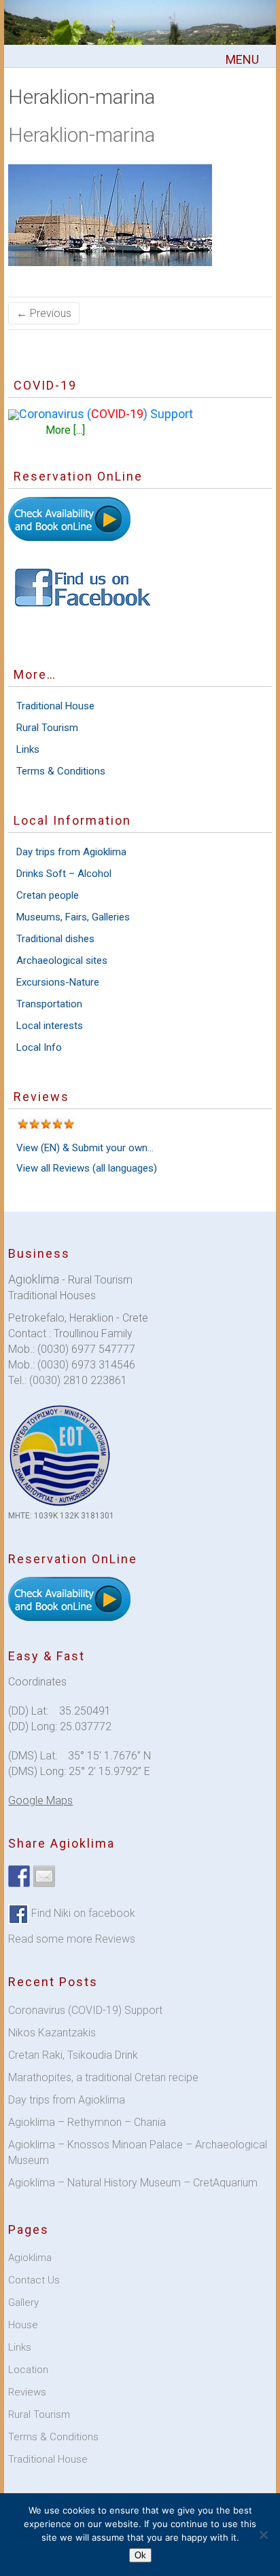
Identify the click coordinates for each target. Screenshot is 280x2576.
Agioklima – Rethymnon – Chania (87, 2122)
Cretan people (48, 895)
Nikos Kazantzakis (52, 2033)
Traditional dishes (55, 939)
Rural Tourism (47, 728)
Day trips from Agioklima (71, 852)
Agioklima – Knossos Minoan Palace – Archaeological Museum (138, 2152)
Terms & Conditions (61, 771)
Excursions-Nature (58, 982)
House (23, 2325)
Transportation (49, 1004)
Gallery (23, 2302)
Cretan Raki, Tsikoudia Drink (73, 2055)
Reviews (27, 2392)
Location (28, 2370)
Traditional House (55, 706)
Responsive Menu (243, 60)
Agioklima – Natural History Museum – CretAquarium (133, 2183)
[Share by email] (44, 1876)
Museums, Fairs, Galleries (73, 917)
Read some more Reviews (72, 1939)
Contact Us (34, 2280)
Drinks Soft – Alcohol (64, 874)
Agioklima (30, 2258)
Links (28, 749)
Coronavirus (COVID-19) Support (85, 2010)
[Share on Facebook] (19, 1876)
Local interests (50, 1026)
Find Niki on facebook (82, 1913)
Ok (140, 2555)
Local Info (39, 1047)
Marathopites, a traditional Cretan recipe (103, 2077)
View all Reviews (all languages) (87, 1168)
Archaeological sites (62, 960)
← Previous (44, 313)
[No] (263, 2535)
